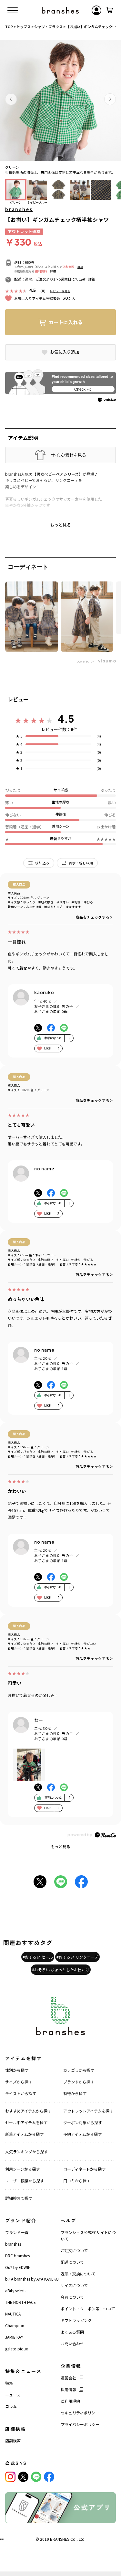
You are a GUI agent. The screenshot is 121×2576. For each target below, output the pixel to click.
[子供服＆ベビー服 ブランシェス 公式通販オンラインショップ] (60, 10)
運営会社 (68, 2378)
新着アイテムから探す (24, 2134)
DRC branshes (17, 2256)
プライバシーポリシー (80, 2424)
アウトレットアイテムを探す (88, 2111)
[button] (11, 99)
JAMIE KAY (14, 2337)
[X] (23, 2477)
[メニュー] (13, 10)
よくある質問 (72, 2332)
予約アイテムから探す (82, 2134)
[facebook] (49, 2477)
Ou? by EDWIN (18, 2267)
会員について (72, 2297)
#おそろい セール (38, 1957)
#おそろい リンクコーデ (77, 1957)
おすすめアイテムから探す (28, 2111)
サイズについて (74, 2285)
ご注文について (74, 2250)
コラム (11, 2406)
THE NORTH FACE (20, 2302)
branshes (19, 209)
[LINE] (36, 2477)
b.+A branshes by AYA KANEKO (32, 2279)
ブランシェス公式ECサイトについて (88, 2235)
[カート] (109, 10)
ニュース (13, 2395)
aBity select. (15, 2290)
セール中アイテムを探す (26, 2122)
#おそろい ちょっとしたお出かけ (61, 1969)
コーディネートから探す (84, 2169)
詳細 (80, 267)
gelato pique (16, 2349)
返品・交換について (78, 2274)
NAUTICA (13, 2314)
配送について (72, 2262)
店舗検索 (13, 2440)
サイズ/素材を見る (68, 455)
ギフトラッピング (76, 2320)
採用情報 (68, 2389)
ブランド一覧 (17, 2232)
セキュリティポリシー (80, 2413)
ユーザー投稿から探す (25, 2181)
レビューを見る (60, 291)
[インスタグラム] (10, 2477)
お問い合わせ (72, 2343)
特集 (9, 2383)
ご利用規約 (70, 2401)
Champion (15, 2325)
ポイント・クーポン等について (88, 2309)
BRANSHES (60, 2539)
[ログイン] (96, 10)
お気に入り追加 (65, 352)
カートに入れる (66, 322)
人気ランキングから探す (26, 2151)
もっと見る (61, 1846)
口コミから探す (77, 2181)
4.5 (66, 719)
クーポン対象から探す (83, 2122)
